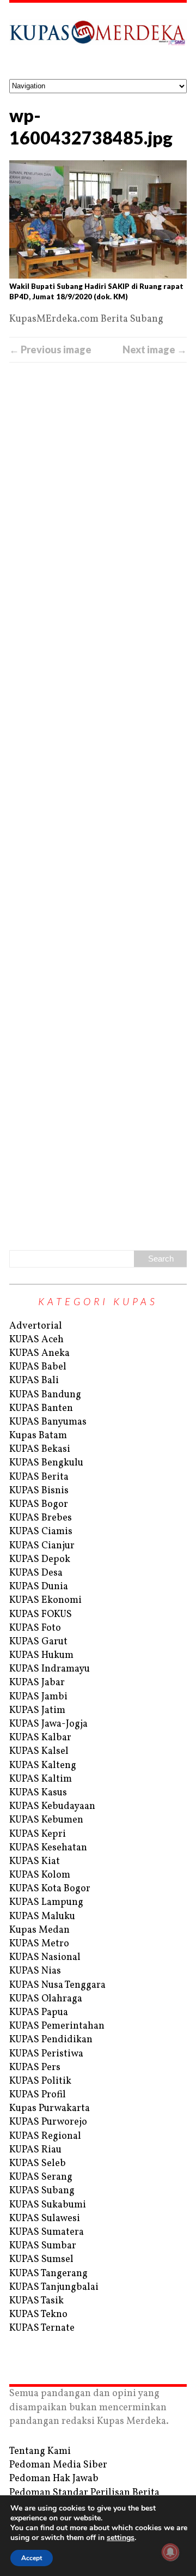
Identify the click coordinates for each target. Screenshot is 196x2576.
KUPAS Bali (34, 1381)
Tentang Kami (40, 2451)
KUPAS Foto (35, 1628)
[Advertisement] (98, 804)
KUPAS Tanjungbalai (54, 2287)
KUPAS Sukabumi (48, 2205)
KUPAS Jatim (37, 1711)
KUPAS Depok (40, 1560)
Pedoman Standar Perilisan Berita (84, 2493)
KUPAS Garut (38, 1642)
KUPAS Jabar (37, 1683)
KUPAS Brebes (41, 1518)
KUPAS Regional (45, 2136)
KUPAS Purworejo (48, 2122)
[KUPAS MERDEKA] (98, 41)
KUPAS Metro (39, 1944)
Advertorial (36, 1326)
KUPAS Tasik (36, 2301)
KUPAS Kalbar (40, 1738)
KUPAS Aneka (39, 1353)
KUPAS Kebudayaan (52, 1806)
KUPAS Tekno (38, 2315)
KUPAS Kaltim (41, 1779)
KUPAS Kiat (35, 1862)
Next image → (155, 349)
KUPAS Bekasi (40, 1449)
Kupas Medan (39, 1930)
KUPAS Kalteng (43, 1766)
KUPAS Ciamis (41, 1532)
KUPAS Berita (39, 1477)
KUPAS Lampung (46, 1902)
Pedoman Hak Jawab (54, 2479)
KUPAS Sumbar (43, 2246)
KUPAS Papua (39, 2013)
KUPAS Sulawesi (45, 2219)
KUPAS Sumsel (41, 2260)
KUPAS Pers (35, 2068)
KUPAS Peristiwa (46, 2054)
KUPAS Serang (41, 2177)
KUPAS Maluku (42, 1917)
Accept (32, 2558)
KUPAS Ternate (42, 2328)
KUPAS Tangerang (48, 2274)
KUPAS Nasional (45, 1957)
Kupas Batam (38, 1436)
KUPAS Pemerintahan (57, 2026)
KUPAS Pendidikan (51, 2040)
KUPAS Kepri (38, 1834)
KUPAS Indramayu (50, 1669)
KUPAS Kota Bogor (50, 1889)
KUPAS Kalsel (39, 1751)
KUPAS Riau (35, 2150)
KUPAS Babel (38, 1367)
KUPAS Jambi (38, 1697)
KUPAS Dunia (39, 1587)
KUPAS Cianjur (42, 1546)
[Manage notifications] (170, 2552)
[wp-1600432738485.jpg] (98, 220)
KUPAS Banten (41, 1408)
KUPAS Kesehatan (48, 1848)
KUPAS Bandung (45, 1395)
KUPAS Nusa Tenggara (57, 1985)
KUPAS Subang (42, 2191)
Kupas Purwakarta (50, 2109)
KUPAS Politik (40, 2081)
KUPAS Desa (36, 1573)
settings (121, 2538)
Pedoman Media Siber (58, 2465)
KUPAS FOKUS (41, 1615)
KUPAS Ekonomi (45, 1600)
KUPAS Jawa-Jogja (48, 1724)
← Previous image (50, 349)
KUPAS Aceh (36, 1340)
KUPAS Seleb (38, 2164)
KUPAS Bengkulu (46, 1463)
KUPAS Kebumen (46, 1820)
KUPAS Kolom (40, 1875)
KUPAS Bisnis (39, 1491)
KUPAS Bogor (39, 1504)
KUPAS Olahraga (46, 1999)
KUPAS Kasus (38, 1793)
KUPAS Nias (35, 1971)
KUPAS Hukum (41, 1655)
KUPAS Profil (38, 2095)
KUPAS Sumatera (47, 2232)
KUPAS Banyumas (48, 1422)
